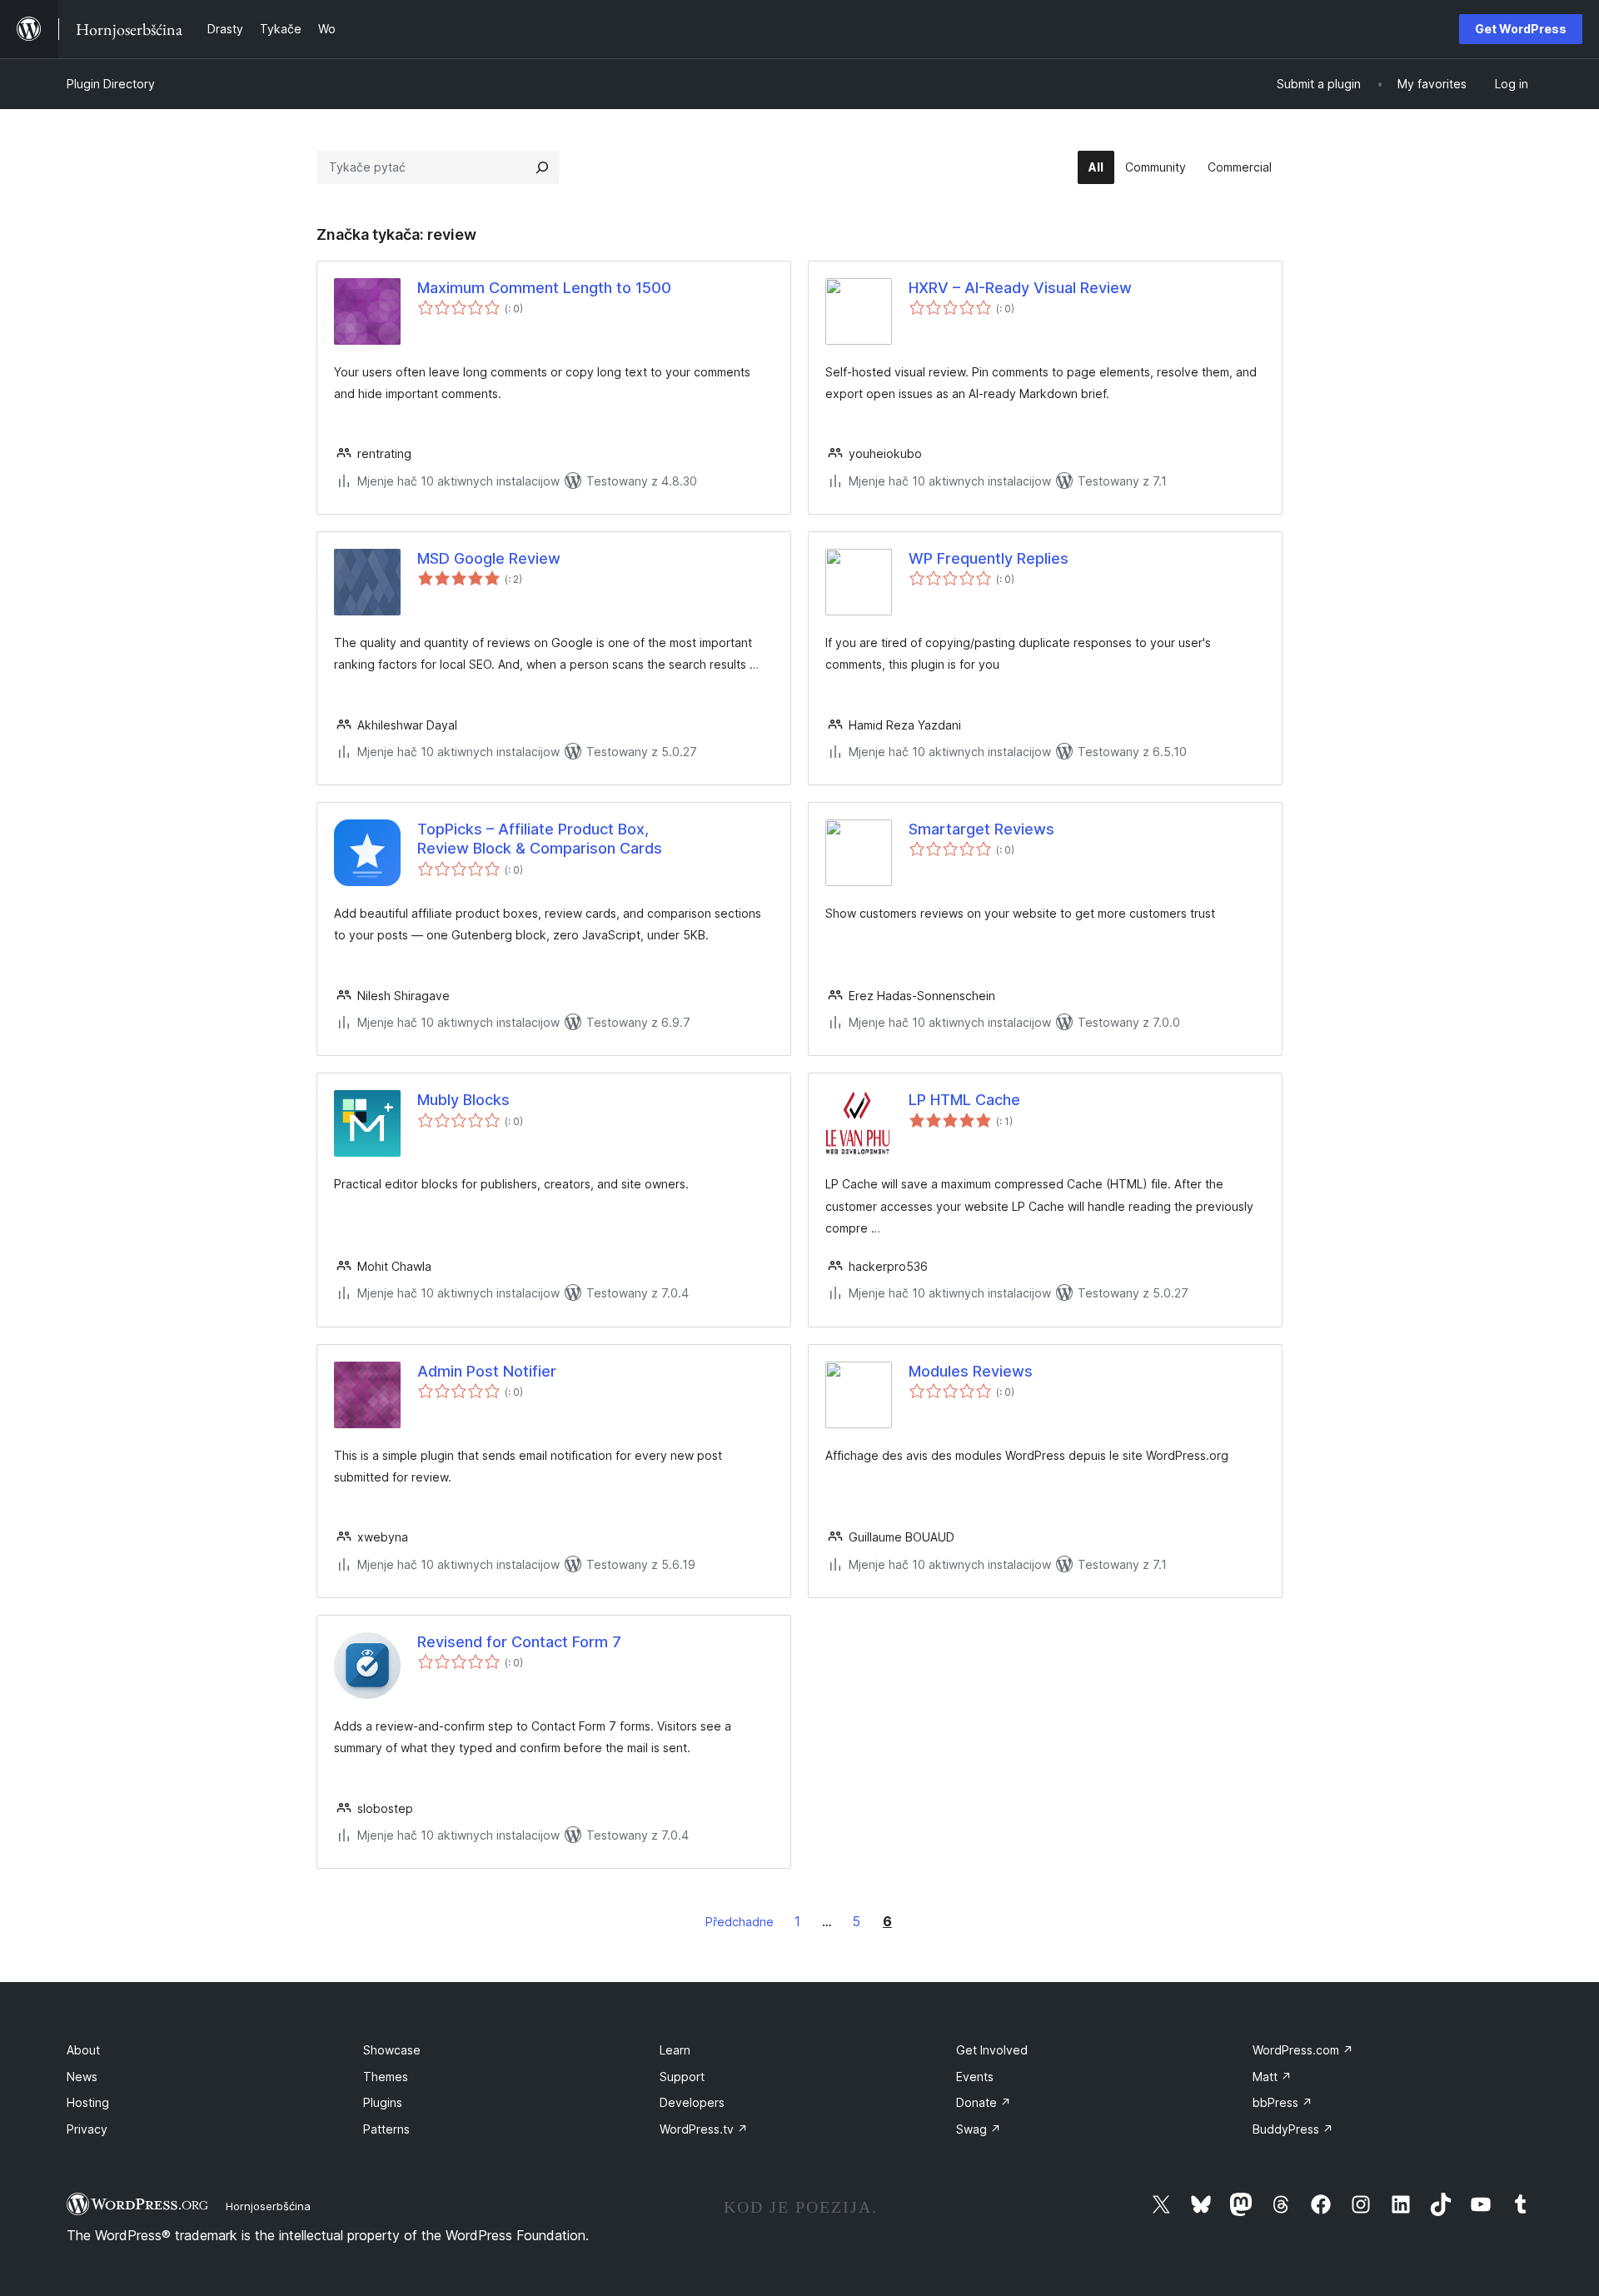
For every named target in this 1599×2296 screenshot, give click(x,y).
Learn (675, 2050)
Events (975, 2077)
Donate (984, 2102)
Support (682, 2077)
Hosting (88, 2102)
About (83, 2050)
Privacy (87, 2129)
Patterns (386, 2129)
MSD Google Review (489, 558)
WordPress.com (1303, 2050)
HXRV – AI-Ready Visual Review (1020, 288)
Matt (1272, 2077)
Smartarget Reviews (981, 829)
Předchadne (740, 1922)
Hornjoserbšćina (268, 2206)
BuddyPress (1293, 2129)
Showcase (392, 2050)
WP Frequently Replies (989, 558)
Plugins (383, 2102)
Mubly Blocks (463, 1100)
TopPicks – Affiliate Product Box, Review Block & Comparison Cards (540, 839)
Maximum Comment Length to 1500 (544, 288)
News (82, 2077)
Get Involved (992, 2050)
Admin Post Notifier (487, 1371)
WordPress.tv (704, 2129)
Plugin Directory (111, 84)
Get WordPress (1521, 29)
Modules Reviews (971, 1371)
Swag (979, 2129)
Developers (692, 2102)
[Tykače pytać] (542, 167)
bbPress (1283, 2102)
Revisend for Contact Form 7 (519, 1642)
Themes (386, 2077)
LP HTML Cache (964, 1100)
